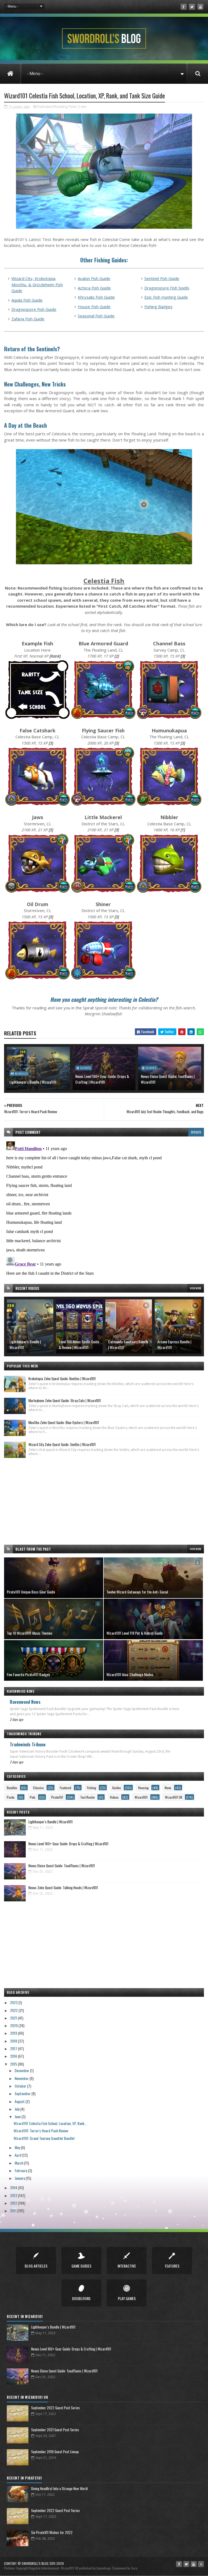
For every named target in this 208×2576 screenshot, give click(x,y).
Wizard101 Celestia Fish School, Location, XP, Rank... (50, 2123)
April (18, 2155)
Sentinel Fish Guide (162, 278)
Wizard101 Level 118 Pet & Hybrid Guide (134, 1633)
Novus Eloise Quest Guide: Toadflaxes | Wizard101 (168, 1079)
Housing (143, 1788)
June (18, 2116)
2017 (14, 2048)
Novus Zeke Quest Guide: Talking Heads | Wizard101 (63, 1888)
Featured (66, 1788)
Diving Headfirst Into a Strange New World (59, 2488)
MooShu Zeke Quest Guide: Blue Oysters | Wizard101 (64, 1422)
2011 (14, 2210)
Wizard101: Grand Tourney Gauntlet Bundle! (44, 2138)
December (22, 2070)
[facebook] (184, 7)
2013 (14, 2195)
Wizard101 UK (174, 1797)
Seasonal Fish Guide (96, 316)
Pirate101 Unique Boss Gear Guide (31, 1592)
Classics (38, 1788)
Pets (33, 1797)
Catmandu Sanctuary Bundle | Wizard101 (128, 1344)
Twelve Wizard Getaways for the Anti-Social (137, 1592)
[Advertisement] (104, 1501)
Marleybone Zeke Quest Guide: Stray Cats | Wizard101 (65, 1400)
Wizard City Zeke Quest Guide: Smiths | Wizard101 (62, 1444)
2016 (14, 2056)
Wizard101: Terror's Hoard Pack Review (41, 2131)
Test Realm (87, 1797)
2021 (14, 2018)
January (20, 2178)
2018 (14, 2041)
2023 (14, 2002)
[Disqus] (104, 1207)
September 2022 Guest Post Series (56, 2408)
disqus (196, 1132)
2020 (14, 2025)
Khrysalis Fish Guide (96, 297)
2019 (14, 2033)
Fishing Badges (158, 307)
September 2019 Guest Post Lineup (55, 2452)
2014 (14, 2187)
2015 (14, 2064)
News (168, 1788)
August (20, 2101)
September (23, 2093)
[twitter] (192, 7)
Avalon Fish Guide (94, 278)
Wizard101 (141, 1797)
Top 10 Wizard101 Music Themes (30, 1633)
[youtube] (200, 7)
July (17, 2109)
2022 (14, 2010)
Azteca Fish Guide (94, 288)
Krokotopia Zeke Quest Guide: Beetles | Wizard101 (62, 1379)
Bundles (21, 1074)
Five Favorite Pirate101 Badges (28, 1674)
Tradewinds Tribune (28, 1744)
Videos (114, 1797)
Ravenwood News (25, 1702)
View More (196, 1288)
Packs (11, 1797)
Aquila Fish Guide (27, 300)
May (18, 2147)
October (21, 2086)
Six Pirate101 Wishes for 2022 (52, 2532)
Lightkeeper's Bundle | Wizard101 (33, 1082)
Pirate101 (57, 1797)
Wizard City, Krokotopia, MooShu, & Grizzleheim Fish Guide (37, 284)
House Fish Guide (94, 307)
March (19, 2163)
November (22, 2078)
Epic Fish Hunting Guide (166, 297)
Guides (85, 1068)
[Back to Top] (201, 2564)
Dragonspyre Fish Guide (34, 309)
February (21, 2170)
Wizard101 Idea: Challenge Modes (130, 1674)
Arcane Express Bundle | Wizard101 (174, 1344)
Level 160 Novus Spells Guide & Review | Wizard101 (79, 1344)
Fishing (92, 1788)
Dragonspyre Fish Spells (167, 288)
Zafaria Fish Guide (28, 319)
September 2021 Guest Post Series (55, 2430)
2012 (14, 2203)
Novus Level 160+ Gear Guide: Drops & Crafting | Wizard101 (102, 1079)
